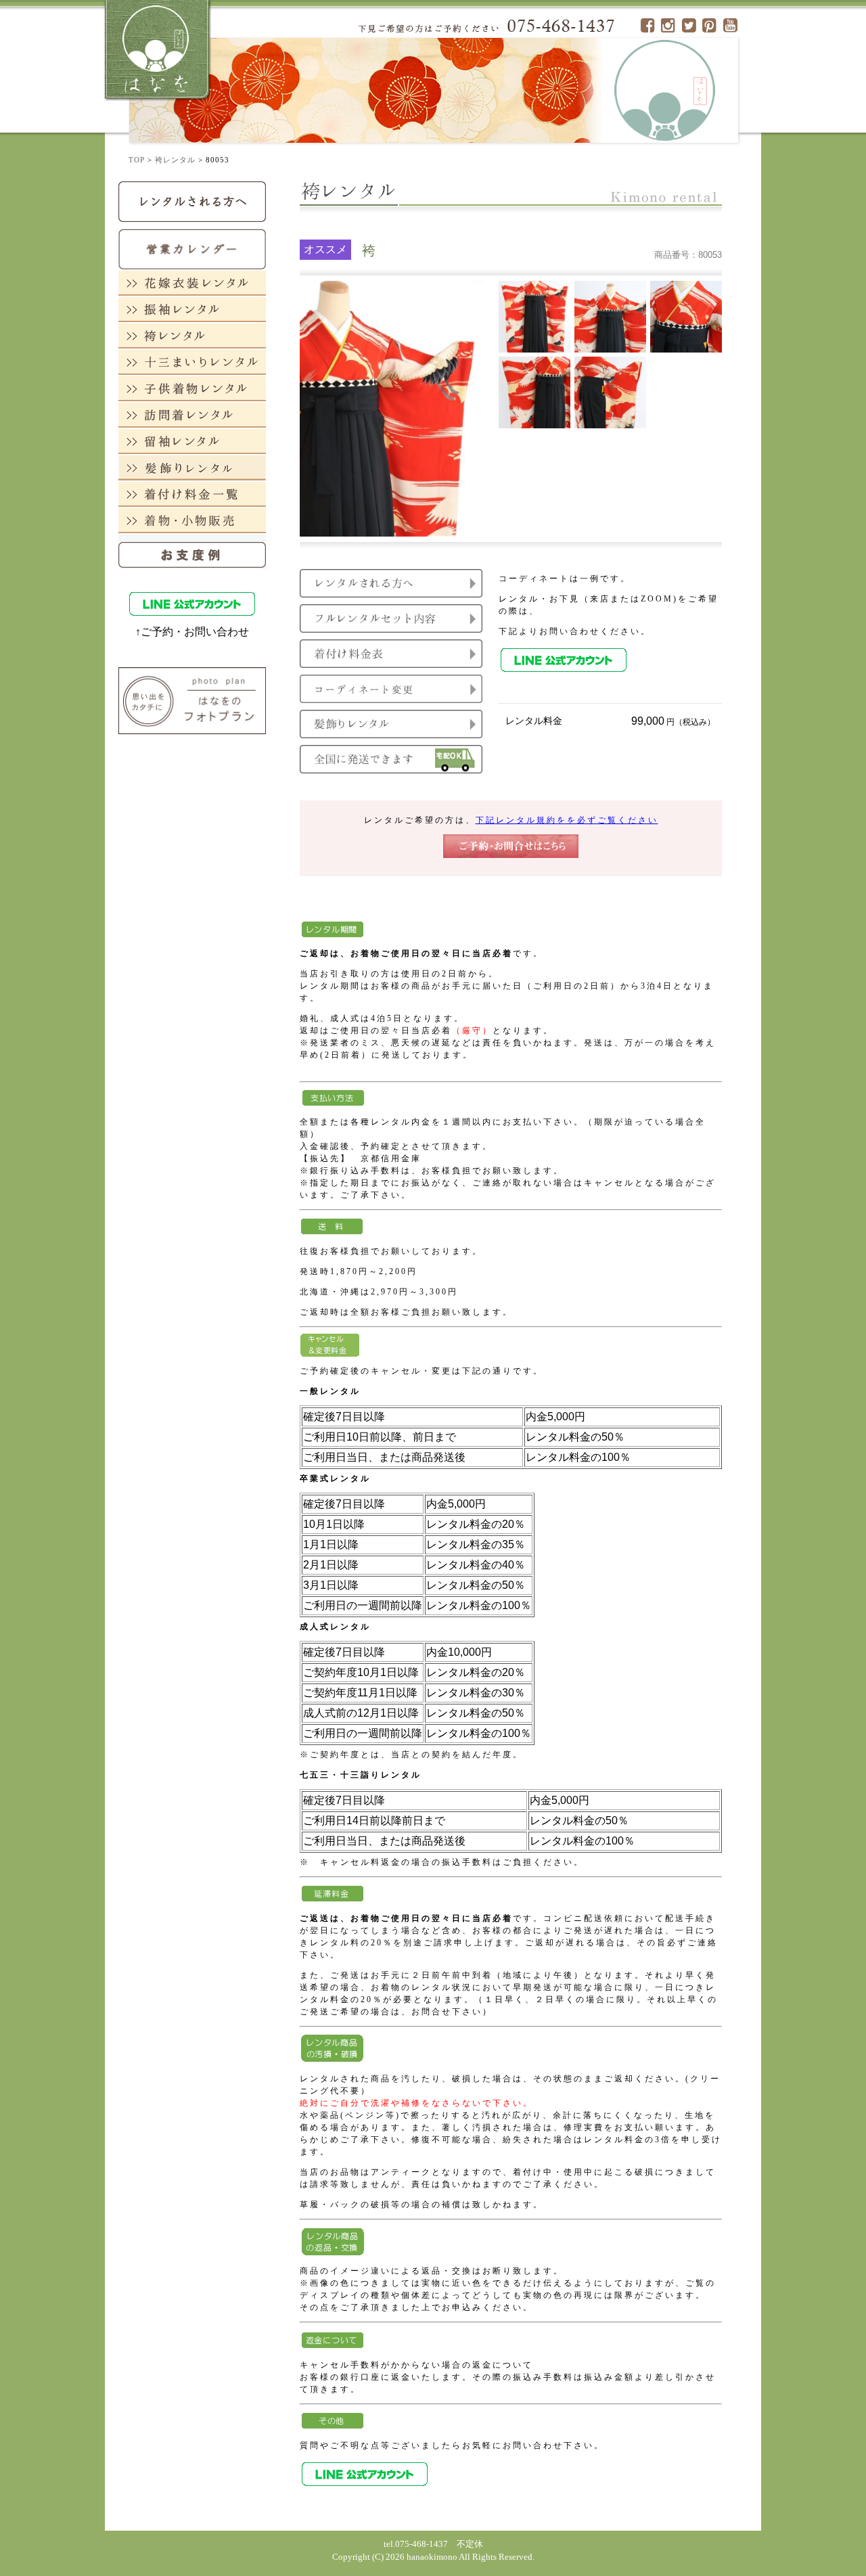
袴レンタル (175, 160)
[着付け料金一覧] (192, 494)
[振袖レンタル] (192, 309)
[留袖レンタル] (192, 441)
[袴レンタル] (192, 335)
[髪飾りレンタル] (192, 467)
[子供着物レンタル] (192, 388)
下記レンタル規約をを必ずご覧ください (567, 820)
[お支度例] (192, 551)
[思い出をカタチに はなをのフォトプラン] (192, 700)
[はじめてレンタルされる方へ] (192, 201)
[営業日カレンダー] (192, 248)
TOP (137, 160)
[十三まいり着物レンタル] (192, 362)
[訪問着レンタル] (192, 414)
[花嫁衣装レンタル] (192, 283)
